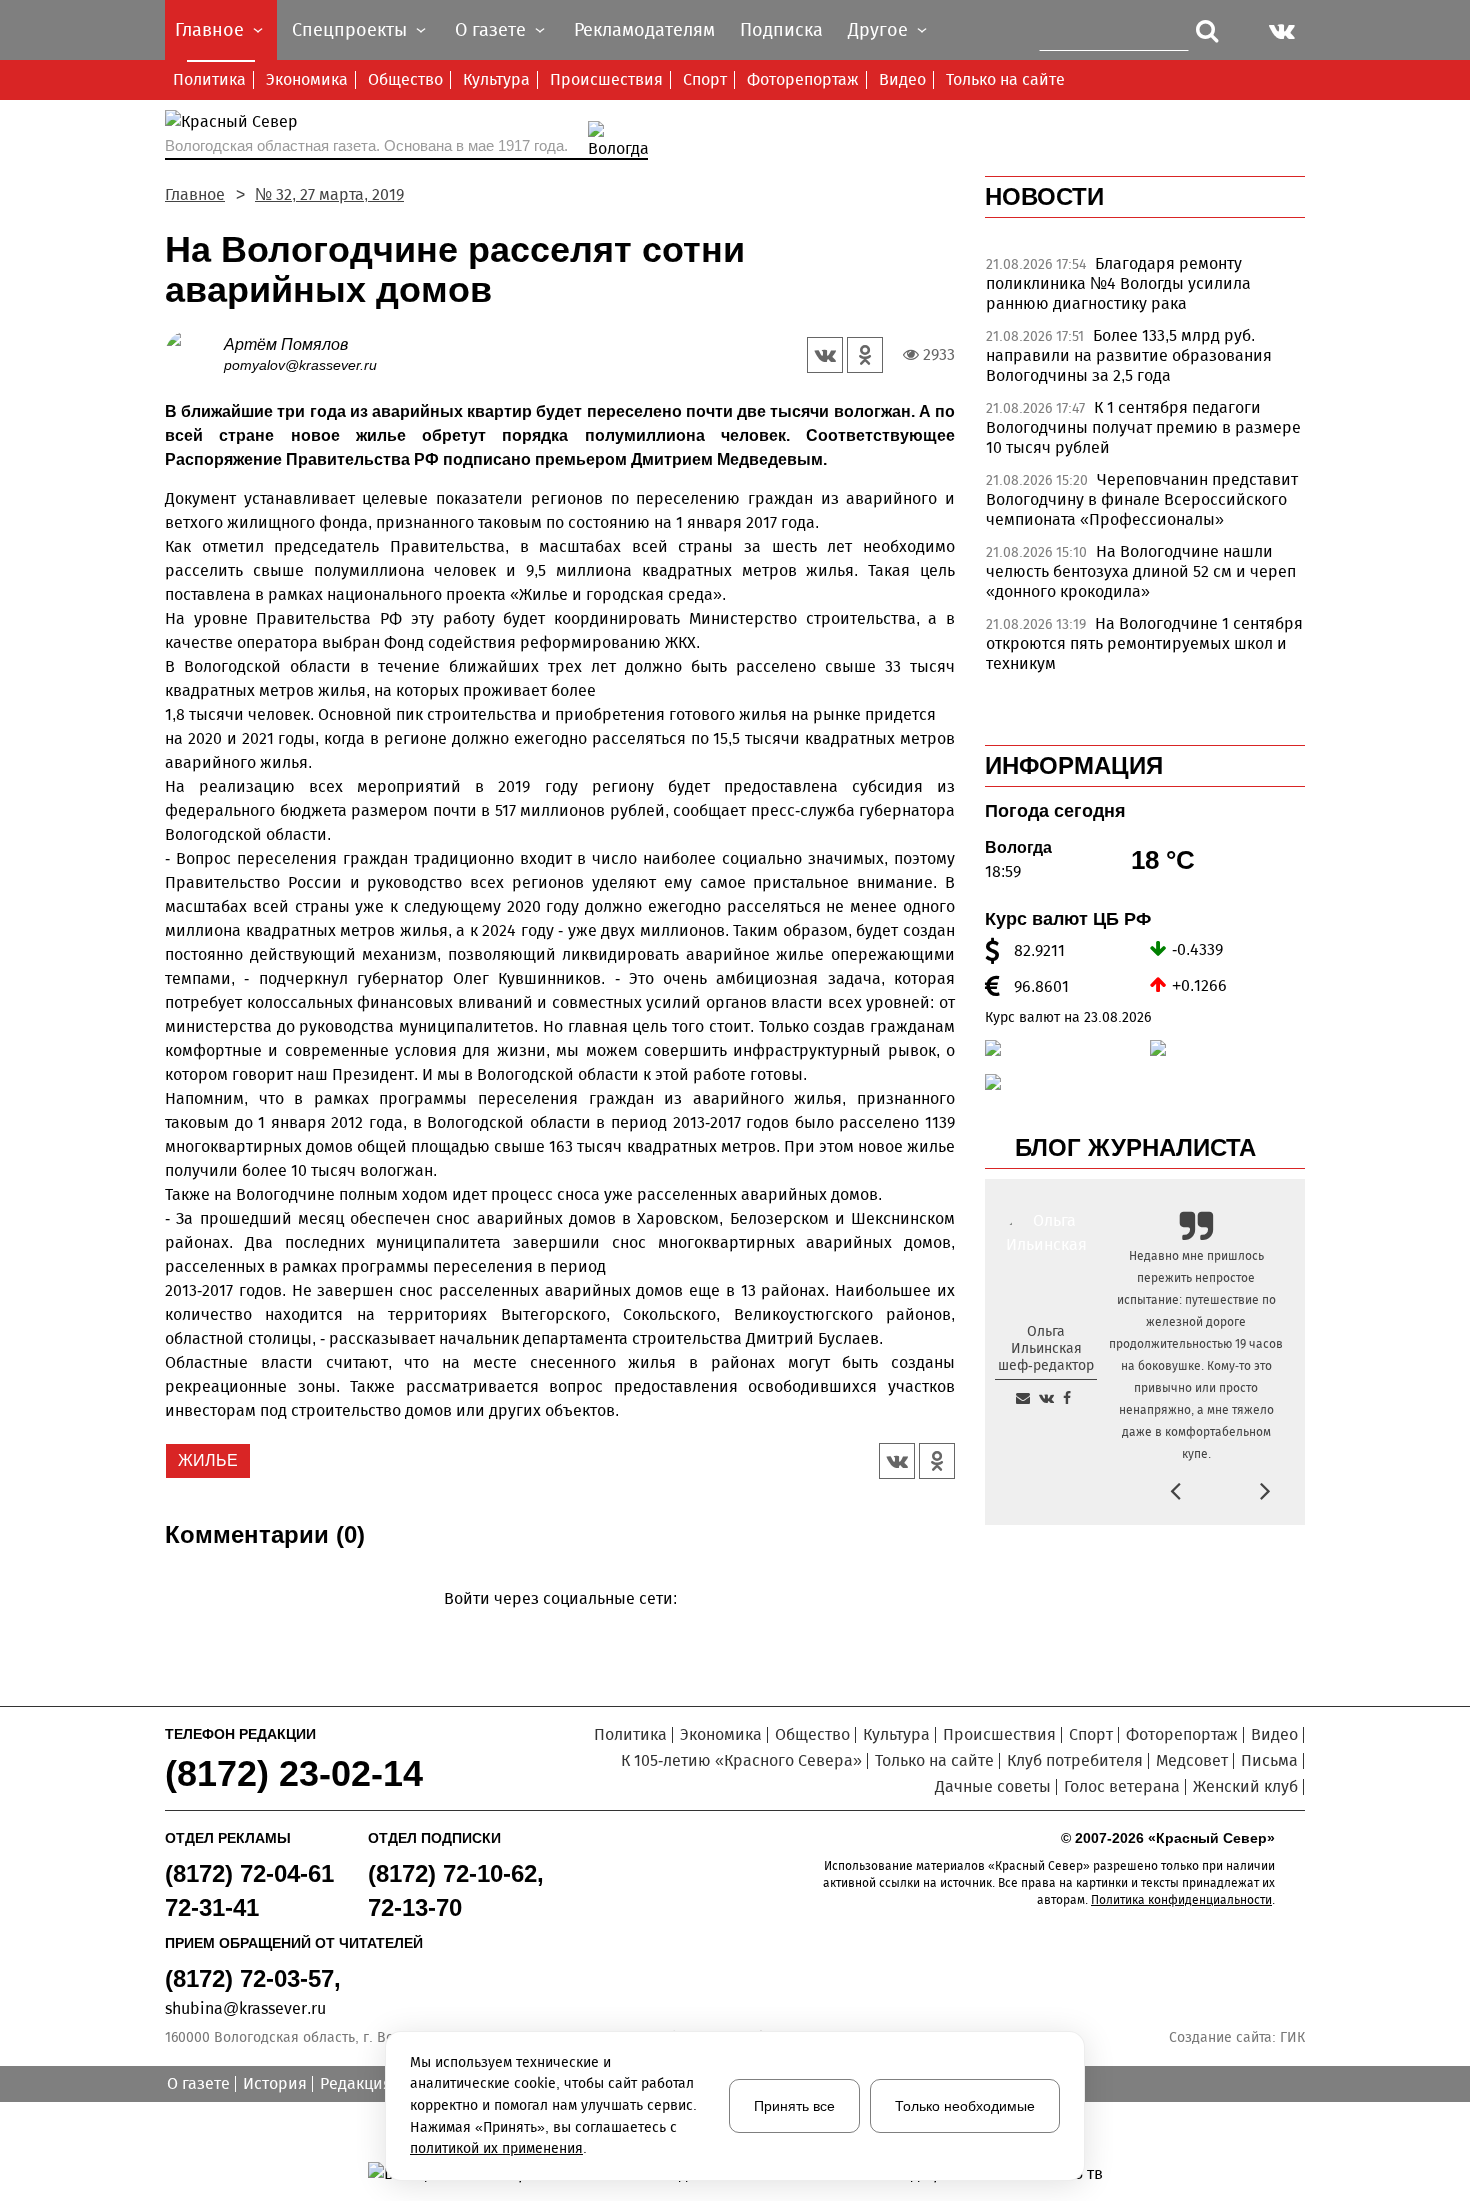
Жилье (208, 1460)
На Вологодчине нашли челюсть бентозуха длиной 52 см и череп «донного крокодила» (1141, 571)
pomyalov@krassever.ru (300, 365)
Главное (195, 194)
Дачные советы (993, 1786)
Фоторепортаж (803, 79)
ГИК (1292, 2037)
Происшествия (606, 79)
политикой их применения (496, 2148)
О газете (198, 2083)
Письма (1269, 1760)
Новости (1044, 196)
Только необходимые (965, 2106)
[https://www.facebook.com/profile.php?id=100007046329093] (1067, 1398)
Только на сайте (1005, 79)
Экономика (307, 79)
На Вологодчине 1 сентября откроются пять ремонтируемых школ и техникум (1144, 643)
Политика (209, 79)
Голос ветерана (1122, 1786)
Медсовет (1192, 1760)
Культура (496, 79)
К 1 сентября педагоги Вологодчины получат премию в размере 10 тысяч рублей (1143, 427)
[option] (1145, 289)
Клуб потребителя (1075, 1760)
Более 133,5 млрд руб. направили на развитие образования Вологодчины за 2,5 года (1129, 355)
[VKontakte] (556, 1627)
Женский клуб (1245, 1786)
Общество (405, 79)
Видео (902, 79)
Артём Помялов (286, 344)
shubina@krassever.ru (245, 2008)
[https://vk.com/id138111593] (1046, 1398)
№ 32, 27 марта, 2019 (329, 194)
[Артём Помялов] (194, 353)
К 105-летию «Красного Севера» (741, 1760)
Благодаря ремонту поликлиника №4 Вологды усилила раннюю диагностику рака (1118, 283)
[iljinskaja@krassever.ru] (1023, 1398)
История (275, 2083)
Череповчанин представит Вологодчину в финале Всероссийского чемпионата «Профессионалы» (1142, 499)
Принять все (794, 2106)
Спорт (705, 79)
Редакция (356, 2083)
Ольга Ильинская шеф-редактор (1046, 1348)
